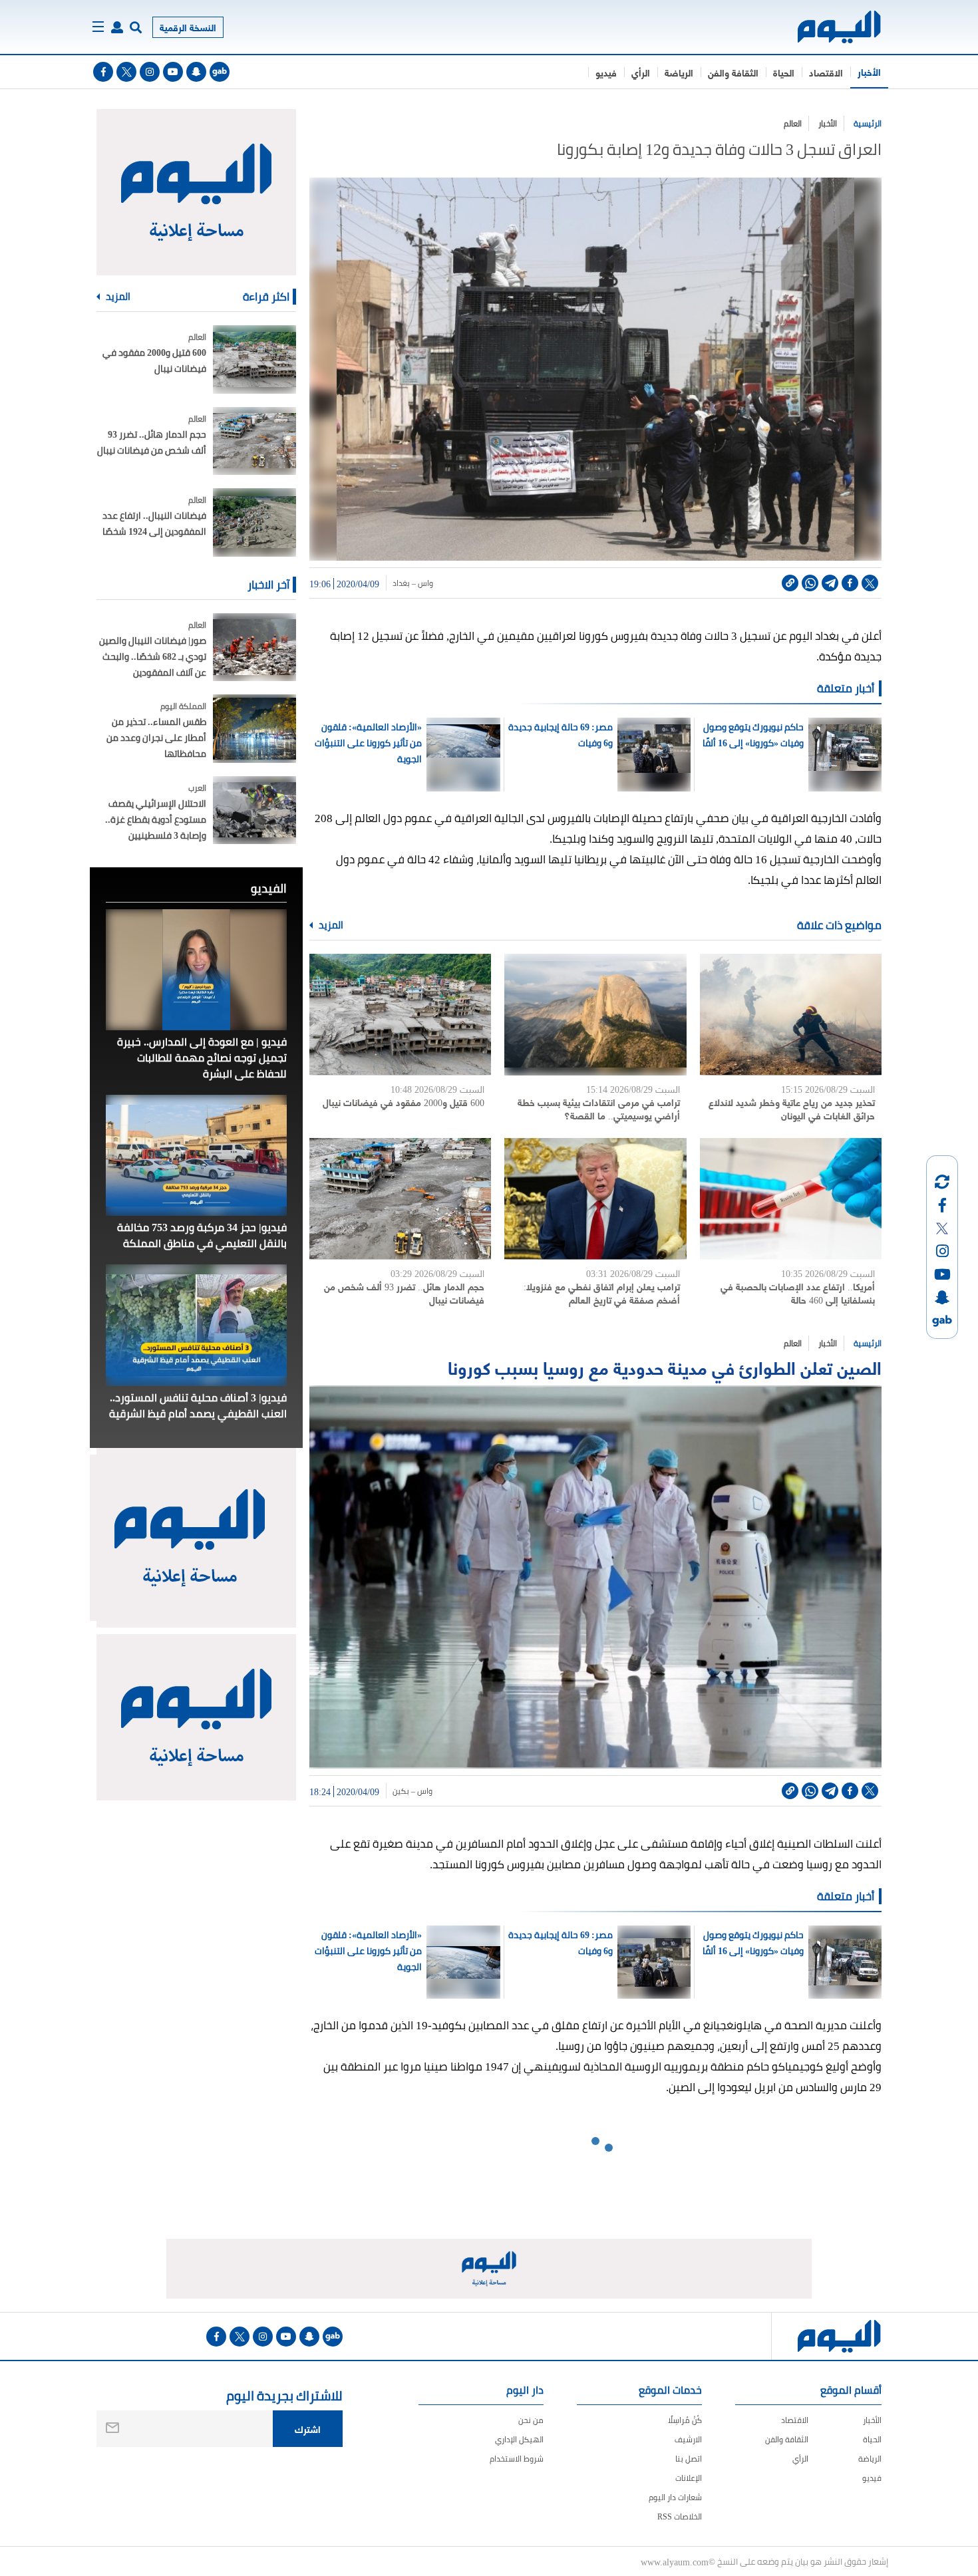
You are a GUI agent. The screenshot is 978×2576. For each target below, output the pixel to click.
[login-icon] (117, 27)
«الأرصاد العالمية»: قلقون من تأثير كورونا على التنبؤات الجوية (368, 743)
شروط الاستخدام (517, 2459)
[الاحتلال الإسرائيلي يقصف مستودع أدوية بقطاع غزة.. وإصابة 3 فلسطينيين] (254, 810)
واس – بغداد (413, 583)
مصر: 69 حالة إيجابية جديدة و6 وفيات (561, 735)
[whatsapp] (810, 583)
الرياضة (679, 72)
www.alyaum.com (675, 2561)
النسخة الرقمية (188, 27)
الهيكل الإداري (519, 2439)
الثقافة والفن (733, 72)
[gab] (220, 72)
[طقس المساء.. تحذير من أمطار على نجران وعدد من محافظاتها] (254, 729)
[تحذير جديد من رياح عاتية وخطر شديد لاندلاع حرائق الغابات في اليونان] (791, 1015)
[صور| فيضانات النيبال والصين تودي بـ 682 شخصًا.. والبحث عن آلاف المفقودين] (254, 647)
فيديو (606, 72)
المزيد (330, 925)
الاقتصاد (826, 72)
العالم (793, 123)
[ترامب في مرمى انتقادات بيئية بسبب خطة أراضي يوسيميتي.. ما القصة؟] (595, 1015)
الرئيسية (868, 123)
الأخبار (869, 72)
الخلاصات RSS (680, 2516)
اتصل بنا (689, 2459)
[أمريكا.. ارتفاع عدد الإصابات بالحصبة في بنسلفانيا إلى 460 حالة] (791, 1199)
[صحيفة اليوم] (827, 27)
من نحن (531, 2420)
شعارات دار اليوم (675, 2497)
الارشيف (688, 2439)
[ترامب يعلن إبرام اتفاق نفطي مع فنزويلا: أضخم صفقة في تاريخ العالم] (595, 1199)
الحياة (784, 72)
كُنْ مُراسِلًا (685, 2420)
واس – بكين (412, 1791)
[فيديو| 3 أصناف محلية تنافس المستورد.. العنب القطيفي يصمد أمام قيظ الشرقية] (196, 1325)
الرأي (641, 72)
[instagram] (150, 72)
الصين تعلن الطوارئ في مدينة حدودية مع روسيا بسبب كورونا (665, 1366)
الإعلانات (689, 2478)
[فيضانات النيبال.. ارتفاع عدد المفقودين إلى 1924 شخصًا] (254, 522)
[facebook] (103, 72)
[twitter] (126, 72)
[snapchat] (196, 72)
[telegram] (830, 583)
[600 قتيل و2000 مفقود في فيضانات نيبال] (400, 1015)
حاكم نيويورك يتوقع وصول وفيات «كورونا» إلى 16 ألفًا (753, 735)
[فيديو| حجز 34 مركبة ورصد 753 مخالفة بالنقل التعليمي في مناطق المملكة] (196, 1155)
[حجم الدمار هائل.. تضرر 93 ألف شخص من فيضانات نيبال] (400, 1199)
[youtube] (173, 72)
